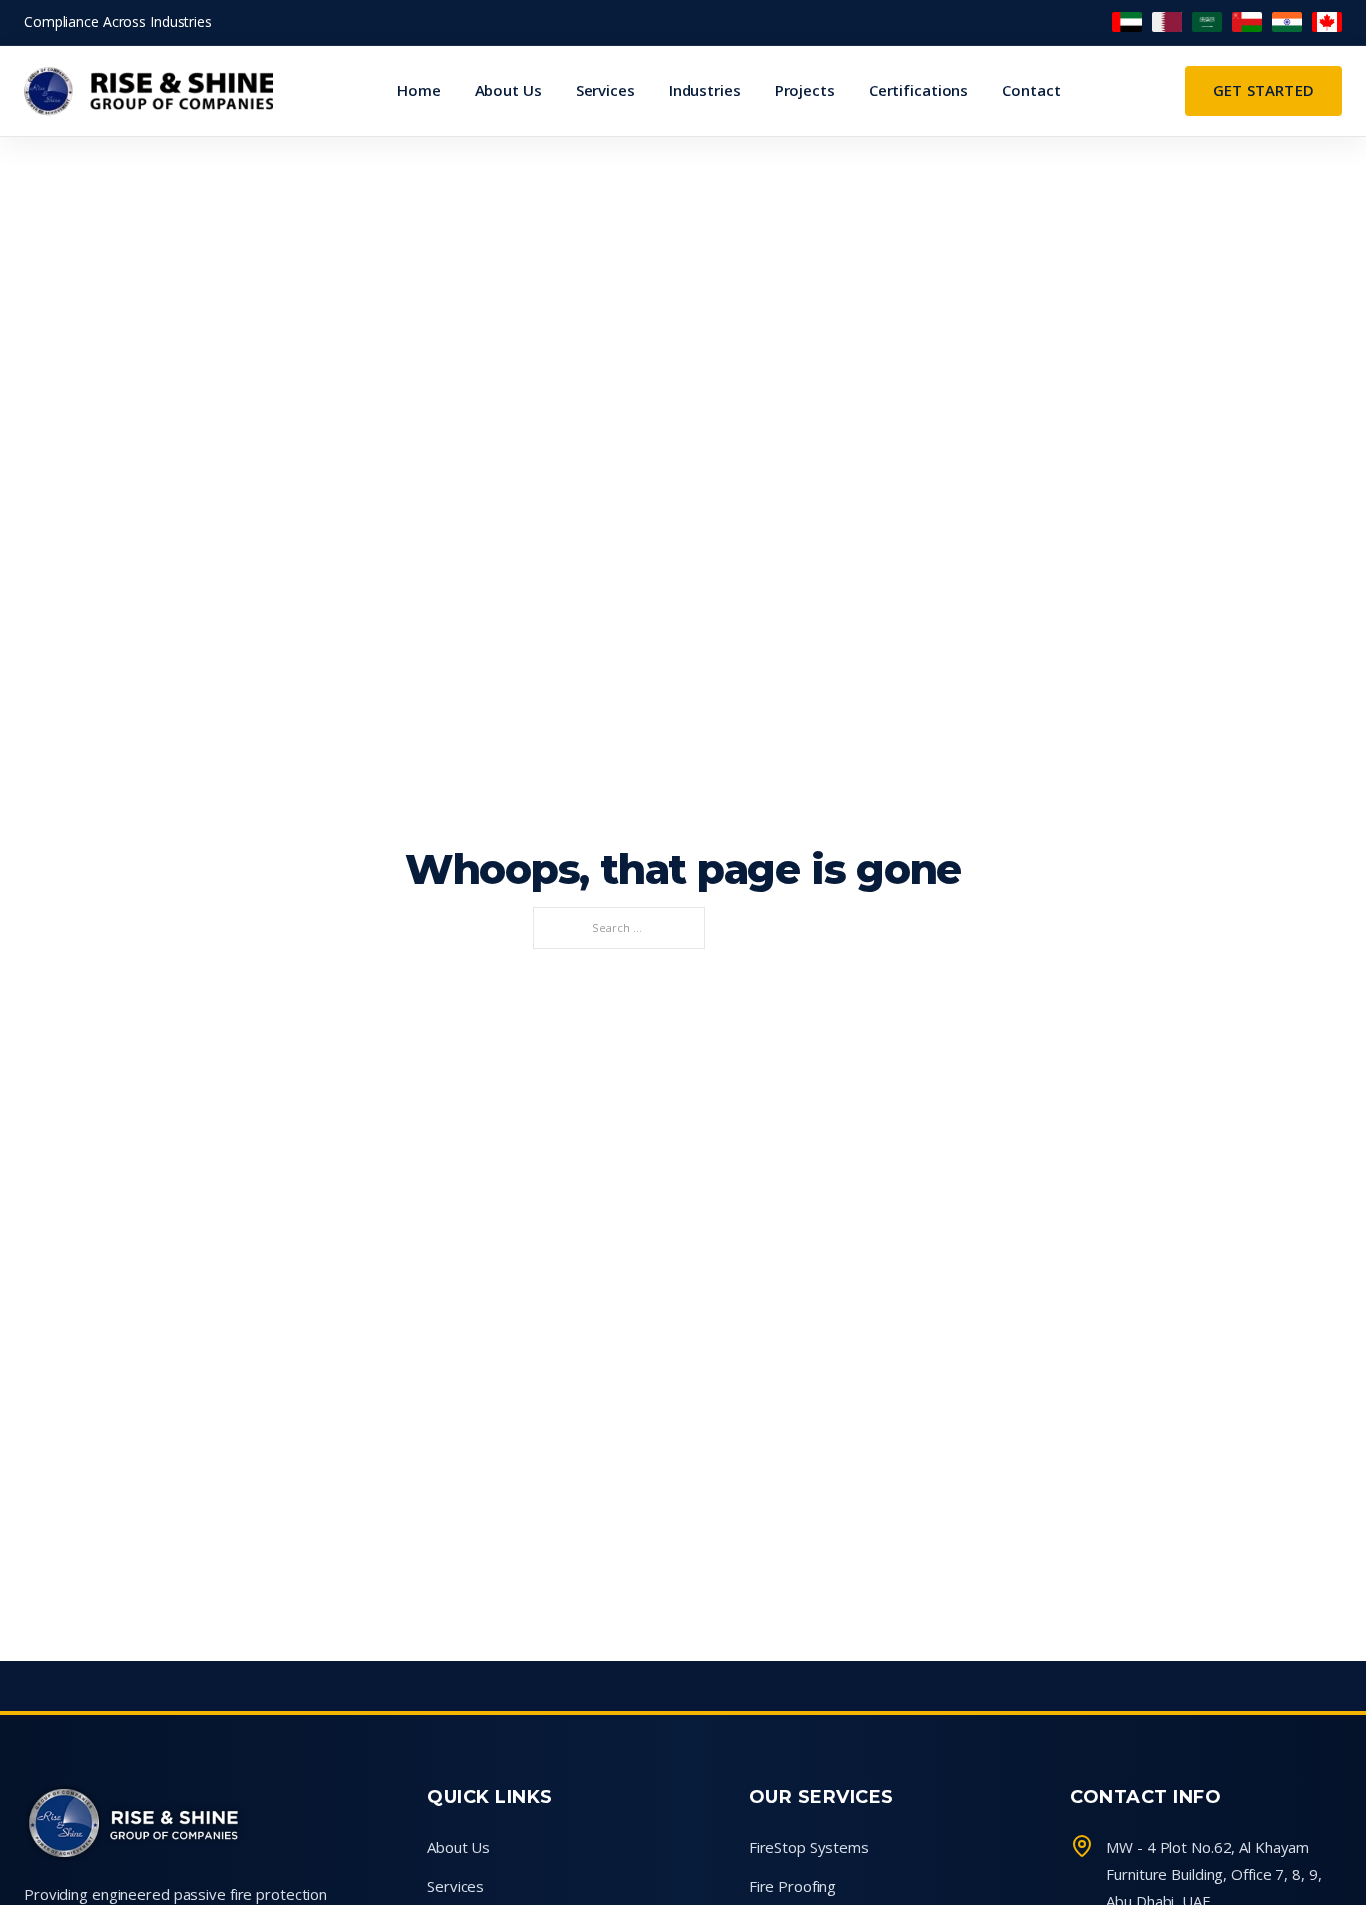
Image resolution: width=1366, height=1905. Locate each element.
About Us (508, 90)
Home (419, 90)
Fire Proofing (793, 1886)
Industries (705, 90)
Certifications (918, 90)
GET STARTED (1263, 90)
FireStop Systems (809, 1847)
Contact (1031, 90)
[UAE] (1127, 22)
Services (605, 90)
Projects (805, 90)
